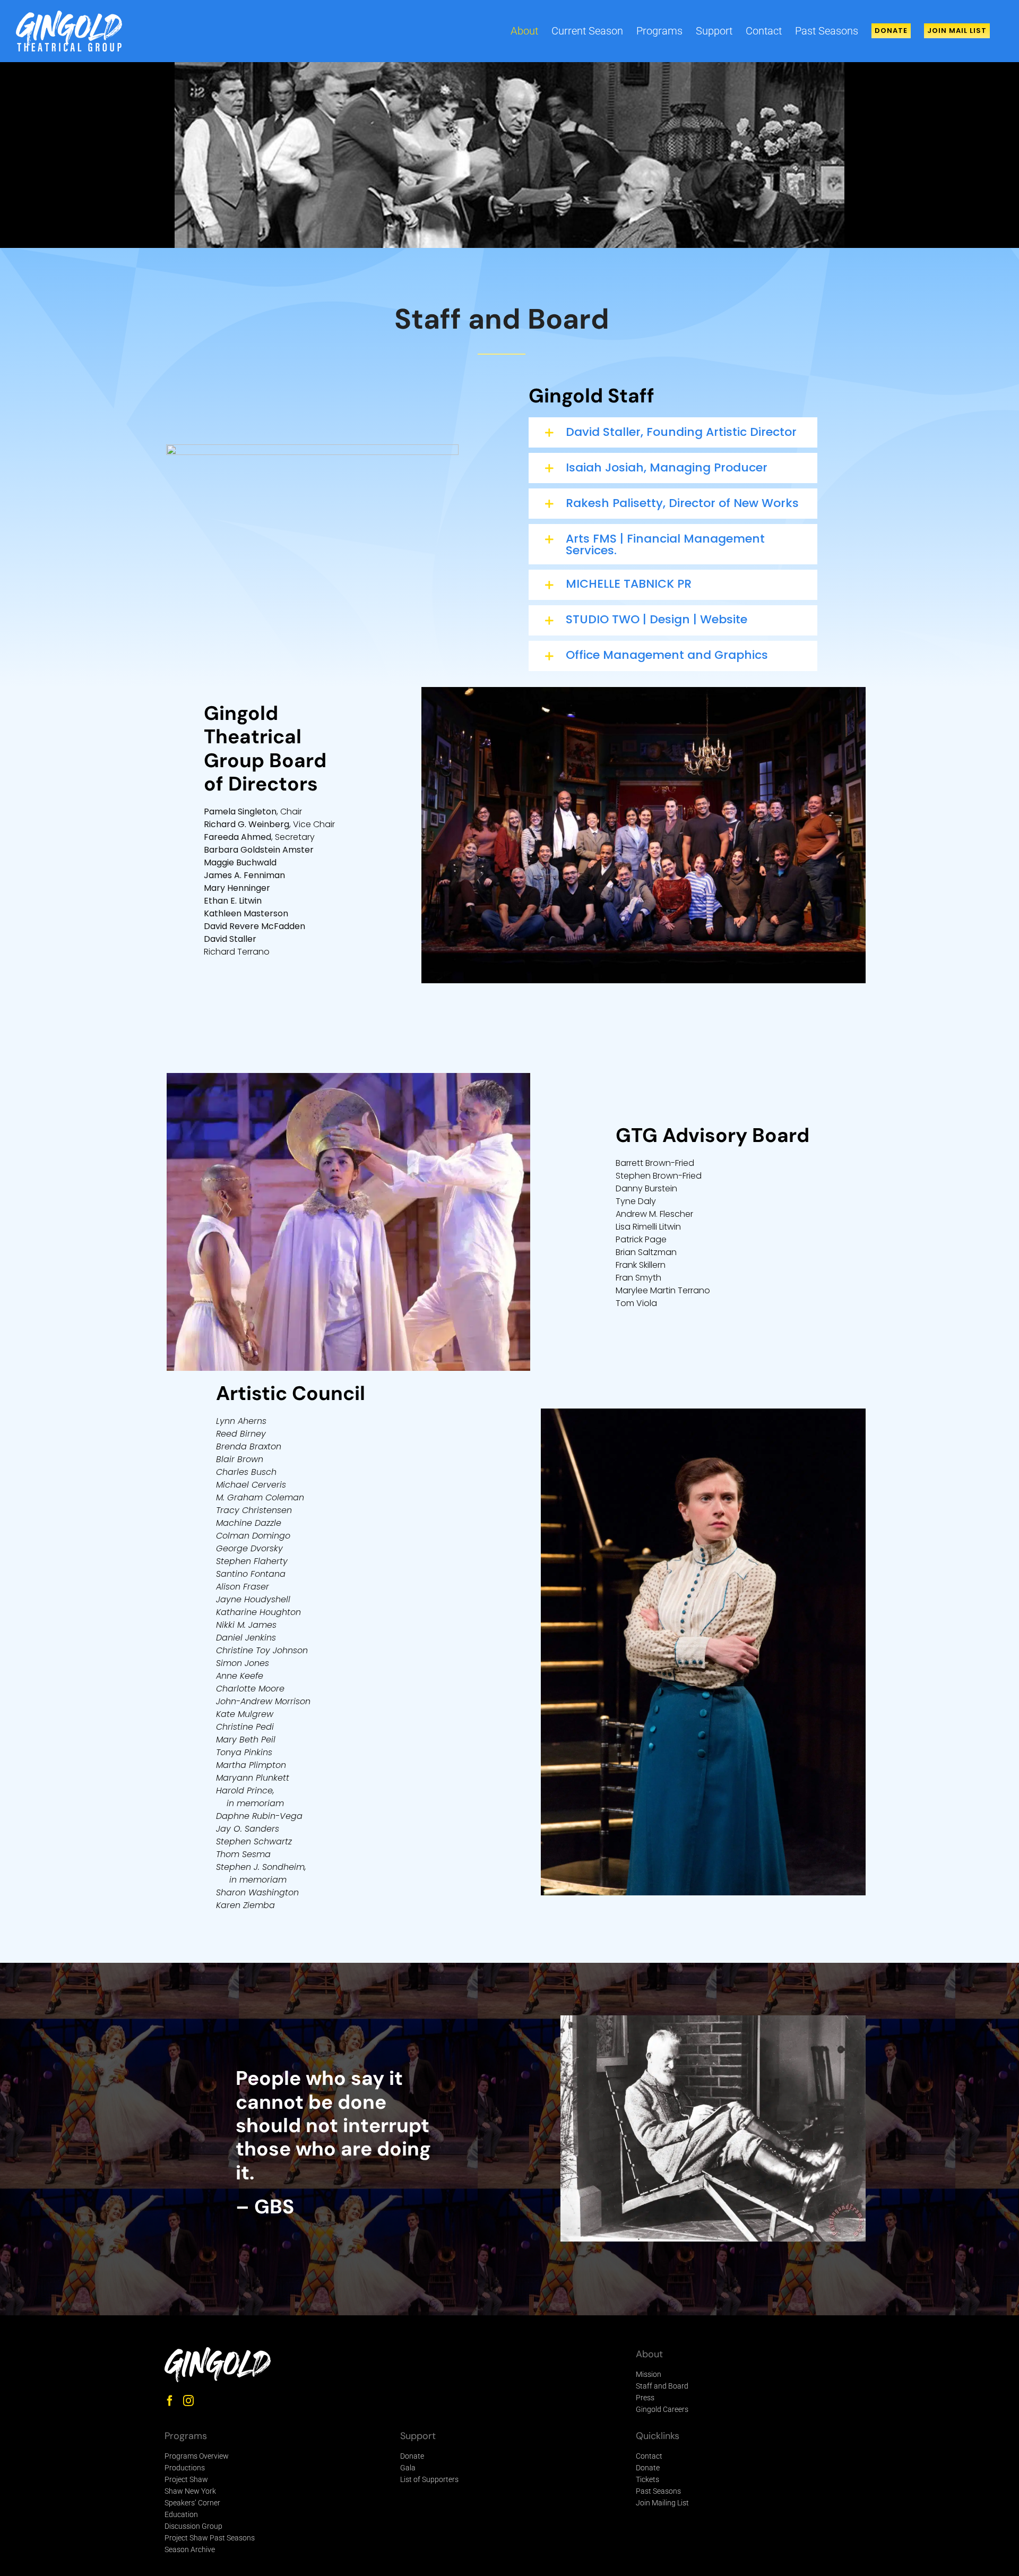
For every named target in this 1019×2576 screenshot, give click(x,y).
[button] (673, 432)
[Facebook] (170, 2401)
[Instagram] (188, 2401)
